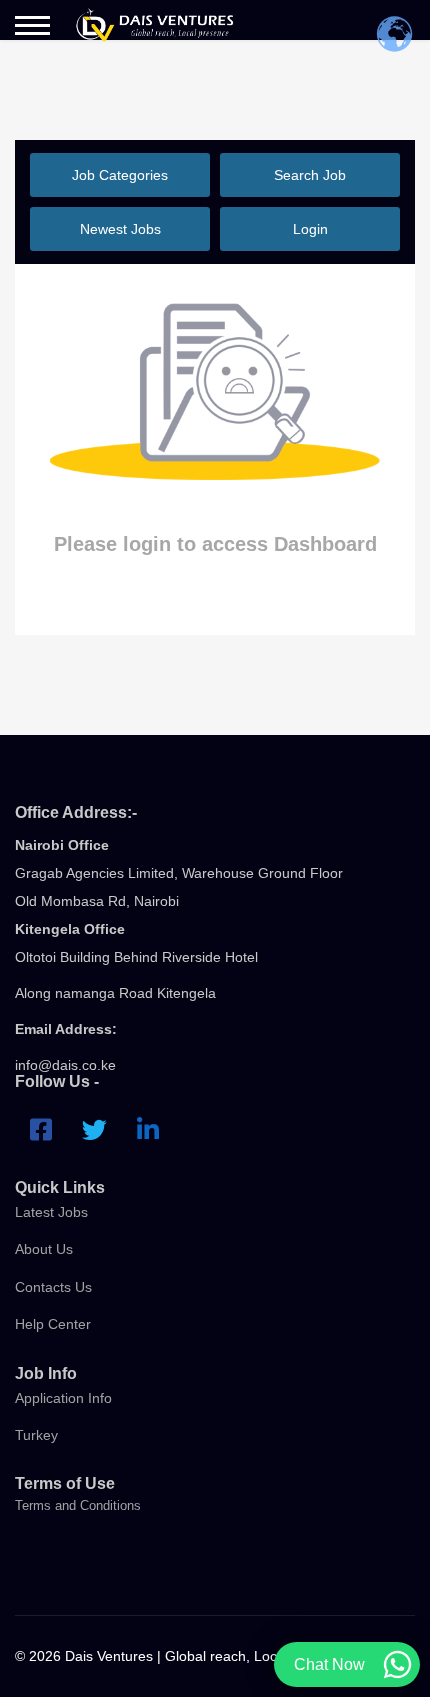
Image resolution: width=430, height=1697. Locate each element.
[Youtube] (148, 1130)
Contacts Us (53, 1287)
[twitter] (94, 1130)
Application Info (63, 1398)
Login (310, 229)
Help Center (53, 1324)
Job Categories (120, 175)
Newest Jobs (120, 229)
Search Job (310, 175)
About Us (44, 1249)
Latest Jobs (51, 1212)
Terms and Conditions (78, 1505)
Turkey (36, 1435)
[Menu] (32, 25)
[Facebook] (41, 1130)
